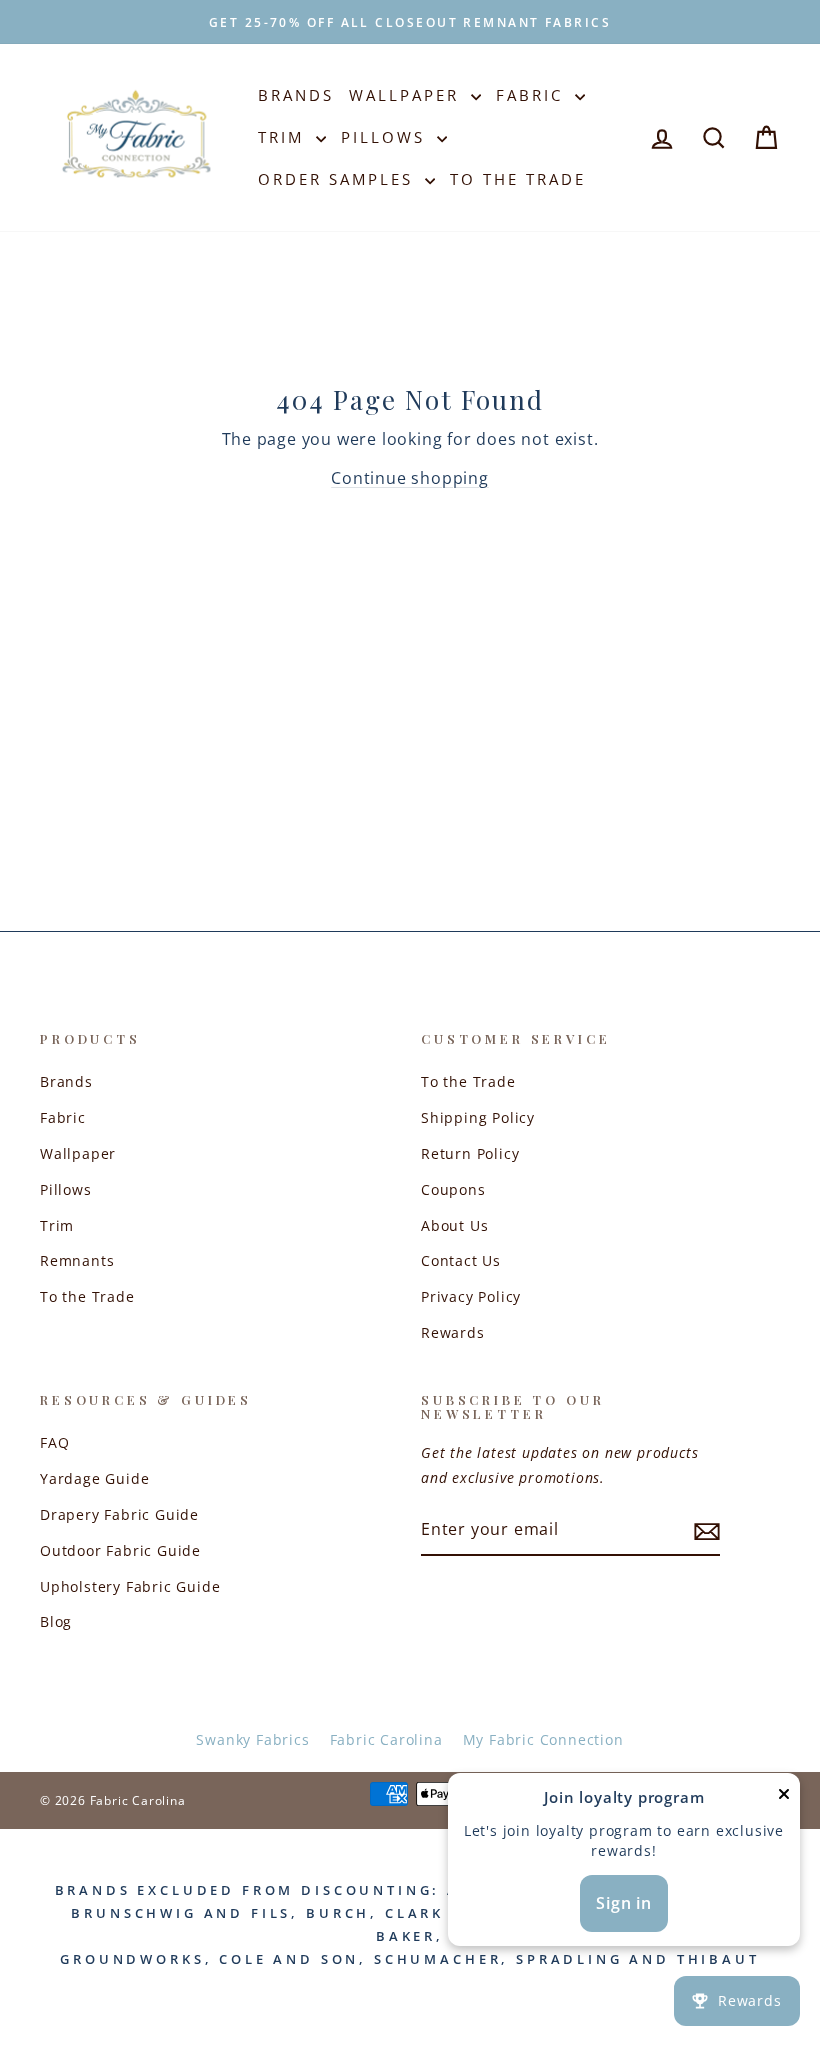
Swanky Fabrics (252, 1739)
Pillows (386, 137)
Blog (56, 1621)
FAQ (54, 1442)
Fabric (533, 95)
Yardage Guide (94, 1478)
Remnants (77, 1260)
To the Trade (87, 1296)
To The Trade (518, 179)
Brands (296, 95)
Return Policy (470, 1153)
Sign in (624, 1903)
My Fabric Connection (543, 1739)
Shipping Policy (478, 1117)
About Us (454, 1225)
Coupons (453, 1189)
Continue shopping (410, 478)
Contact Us (461, 1260)
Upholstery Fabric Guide (130, 1586)
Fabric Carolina (386, 1739)
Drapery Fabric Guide (119, 1514)
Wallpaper (407, 95)
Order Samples (339, 179)
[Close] (784, 1798)
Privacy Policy (471, 1296)
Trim (284, 137)
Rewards (453, 1332)
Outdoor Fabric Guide (120, 1550)
